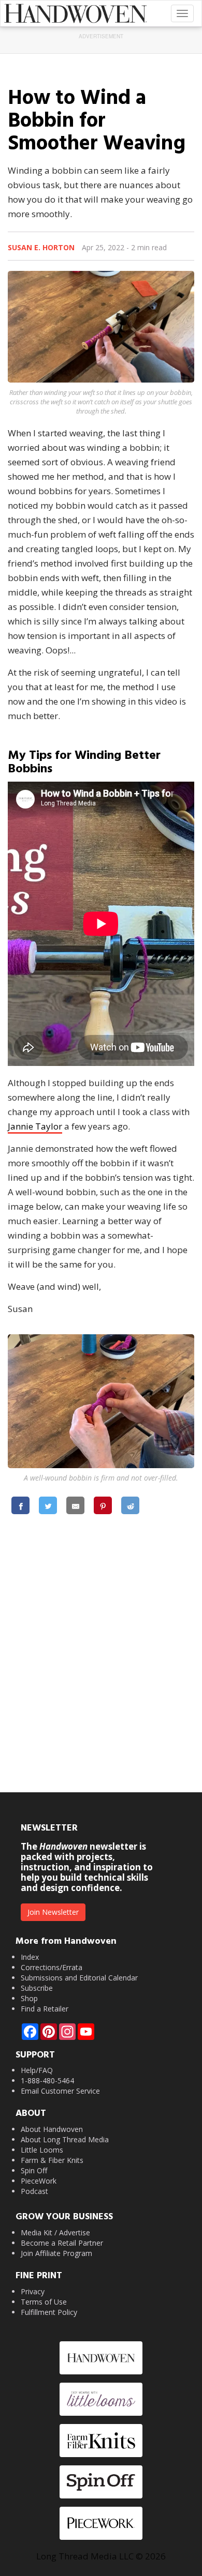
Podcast (34, 2191)
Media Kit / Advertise (55, 2232)
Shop (29, 1998)
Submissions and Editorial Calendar (79, 1978)
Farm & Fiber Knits (52, 2160)
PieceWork (39, 2181)
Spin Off (34, 2170)
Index (30, 1957)
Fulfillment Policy (49, 2312)
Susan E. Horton (41, 247)
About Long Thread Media (65, 2139)
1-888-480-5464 (47, 2080)
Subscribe (37, 1988)
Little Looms (42, 2150)
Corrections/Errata (52, 1967)
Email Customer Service (60, 2091)
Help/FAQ (37, 2070)
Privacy (33, 2291)
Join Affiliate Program (56, 2253)
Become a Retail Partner (62, 2243)
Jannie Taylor (35, 1126)
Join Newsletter (53, 1912)
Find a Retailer (45, 2009)
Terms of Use (44, 2302)
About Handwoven (52, 2129)
